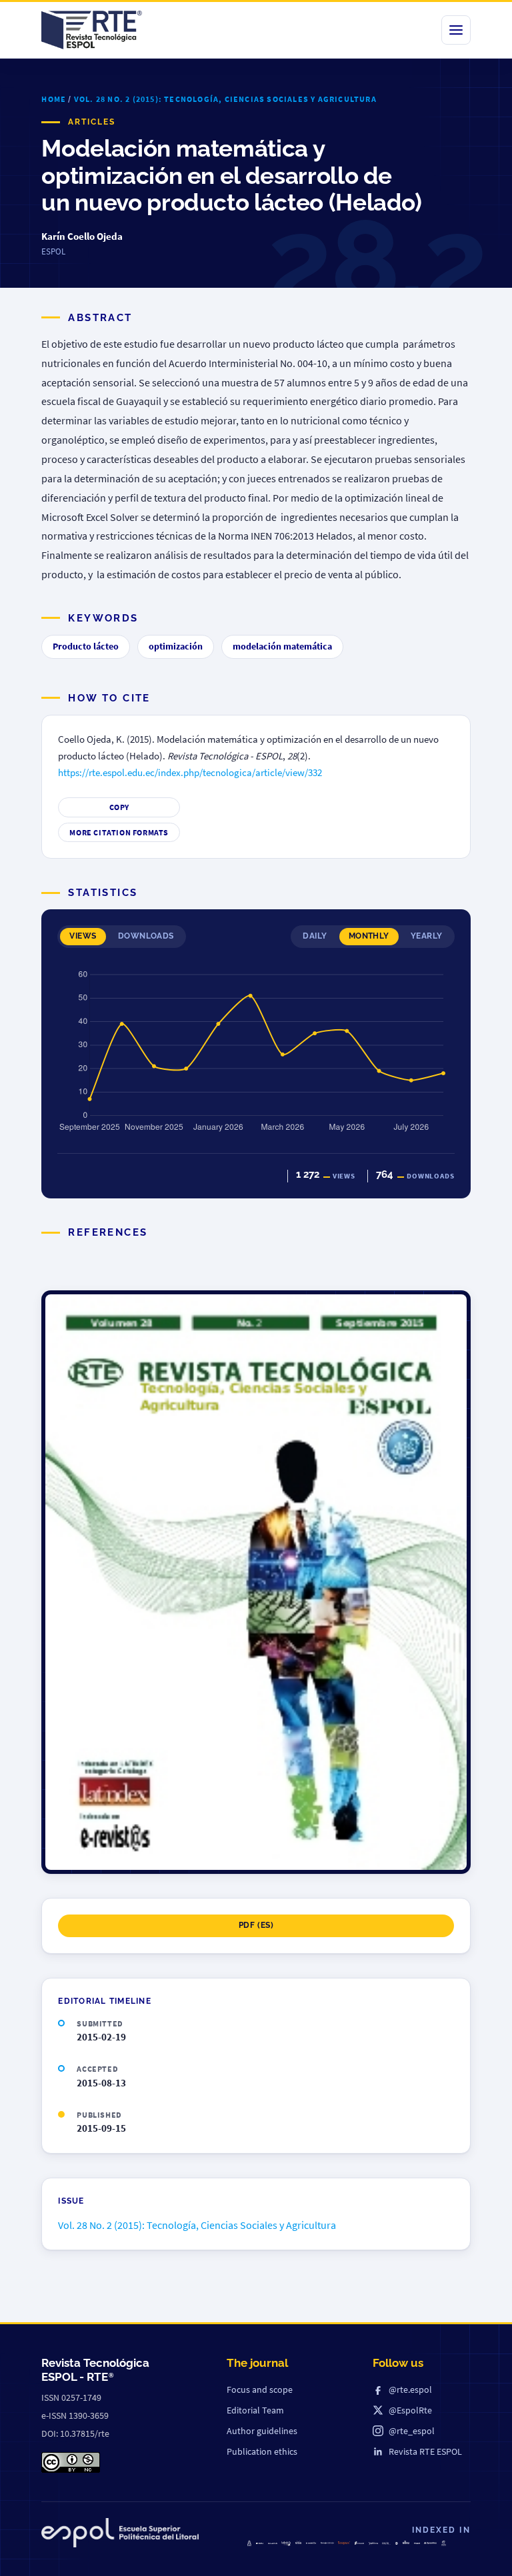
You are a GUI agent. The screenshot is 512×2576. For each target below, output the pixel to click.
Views (83, 936)
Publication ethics (262, 2451)
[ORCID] (386, 2543)
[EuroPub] (250, 2543)
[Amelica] (273, 2543)
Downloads (146, 936)
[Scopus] (344, 2543)
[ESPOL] (120, 2535)
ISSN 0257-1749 (71, 2397)
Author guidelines (262, 2431)
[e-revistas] (311, 2543)
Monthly (369, 936)
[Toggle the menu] (456, 30)
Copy (119, 807)
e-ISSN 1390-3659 (75, 2415)
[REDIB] (298, 2542)
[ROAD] (406, 2542)
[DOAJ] (260, 2544)
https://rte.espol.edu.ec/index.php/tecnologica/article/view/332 (190, 773)
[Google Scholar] (327, 2543)
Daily (315, 936)
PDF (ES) (256, 1925)
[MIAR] (417, 2543)
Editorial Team (255, 2410)
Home (54, 99)
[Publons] (373, 2544)
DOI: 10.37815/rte (75, 2433)
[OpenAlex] (430, 2543)
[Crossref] (359, 2543)
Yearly (427, 936)
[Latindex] (286, 2544)
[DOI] (397, 2543)
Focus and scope (260, 2389)
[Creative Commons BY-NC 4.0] (71, 2462)
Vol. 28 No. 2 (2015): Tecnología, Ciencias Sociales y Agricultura (225, 99)
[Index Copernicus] (444, 2543)
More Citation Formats (119, 832)
